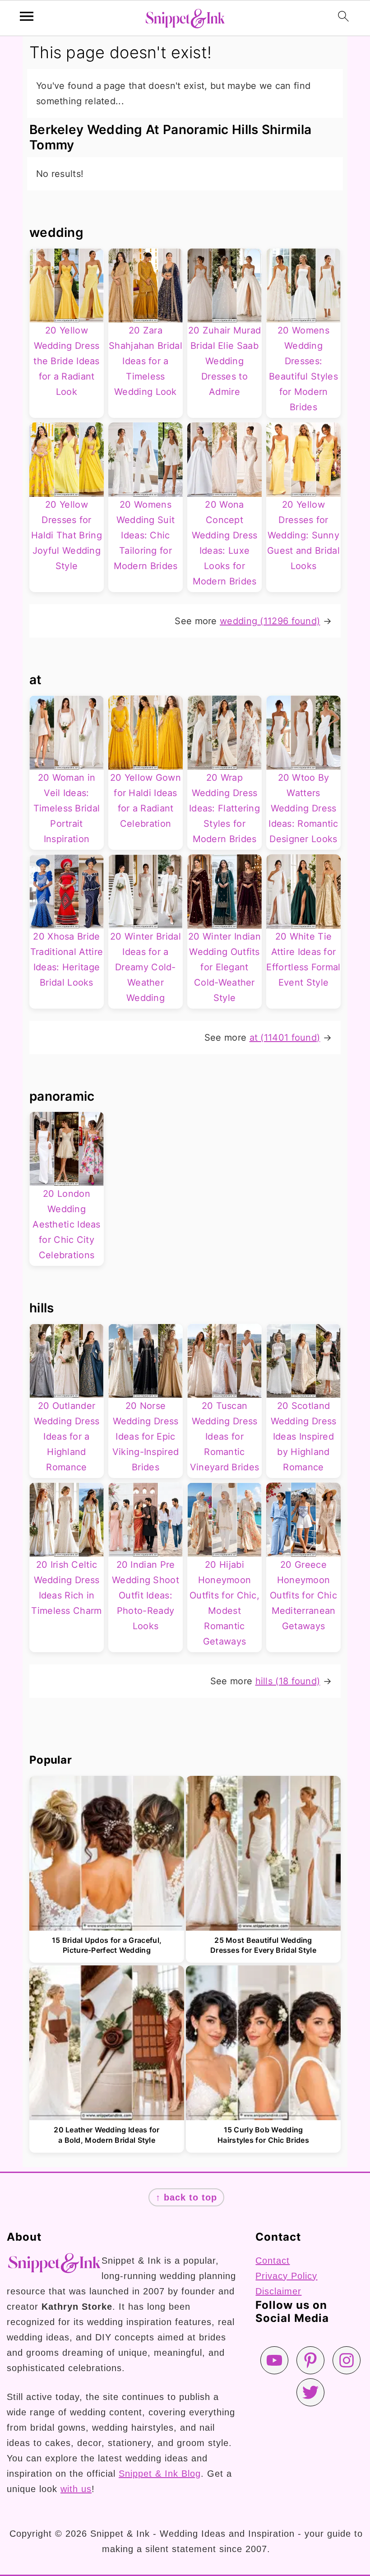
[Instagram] (347, 2360)
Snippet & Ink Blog (160, 2474)
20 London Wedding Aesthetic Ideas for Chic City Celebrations (67, 1224)
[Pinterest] (310, 2360)
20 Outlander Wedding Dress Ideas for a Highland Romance (67, 1436)
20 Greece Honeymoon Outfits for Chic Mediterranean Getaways (303, 1595)
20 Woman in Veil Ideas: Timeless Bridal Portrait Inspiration (67, 808)
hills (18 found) (288, 1681)
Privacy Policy (286, 2276)
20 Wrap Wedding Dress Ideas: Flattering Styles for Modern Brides (224, 808)
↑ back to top (186, 2197)
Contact (273, 2261)
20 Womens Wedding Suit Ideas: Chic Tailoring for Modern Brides (146, 535)
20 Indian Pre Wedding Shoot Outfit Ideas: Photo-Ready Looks (146, 1595)
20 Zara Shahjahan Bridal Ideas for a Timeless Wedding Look (146, 361)
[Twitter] (310, 2392)
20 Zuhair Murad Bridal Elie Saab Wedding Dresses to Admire (225, 361)
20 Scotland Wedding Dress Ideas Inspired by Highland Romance (304, 1436)
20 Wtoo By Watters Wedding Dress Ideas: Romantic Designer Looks (303, 808)
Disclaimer (278, 2291)
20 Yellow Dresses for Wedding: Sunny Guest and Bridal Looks (303, 535)
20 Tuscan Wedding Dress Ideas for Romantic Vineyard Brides (225, 1436)
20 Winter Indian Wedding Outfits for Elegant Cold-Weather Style (224, 967)
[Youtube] (274, 2360)
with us (76, 2489)
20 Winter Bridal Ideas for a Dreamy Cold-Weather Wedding (146, 967)
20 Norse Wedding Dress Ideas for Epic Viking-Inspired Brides (146, 1436)
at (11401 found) (285, 1038)
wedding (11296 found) (270, 621)
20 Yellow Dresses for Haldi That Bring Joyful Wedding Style (67, 535)
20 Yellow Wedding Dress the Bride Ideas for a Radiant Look (67, 361)
